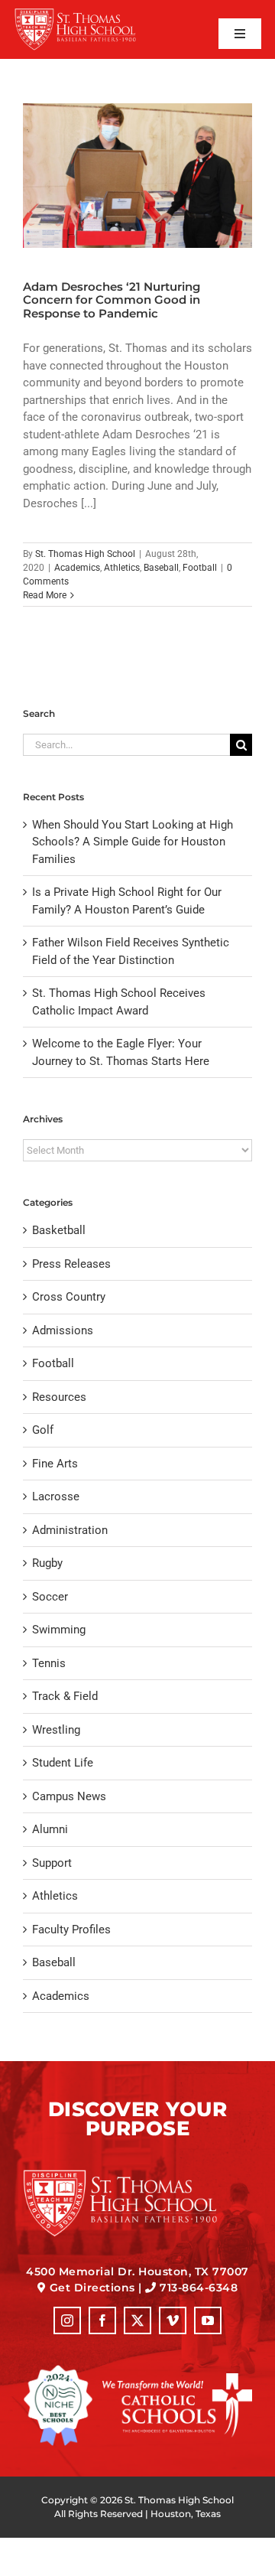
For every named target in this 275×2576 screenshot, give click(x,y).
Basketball (59, 1230)
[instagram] (67, 2320)
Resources (59, 1397)
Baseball (161, 568)
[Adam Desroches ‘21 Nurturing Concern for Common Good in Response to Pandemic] (137, 176)
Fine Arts (55, 1464)
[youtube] (208, 2320)
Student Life (63, 1763)
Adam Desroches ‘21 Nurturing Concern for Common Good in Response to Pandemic (112, 300)
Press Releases (71, 1264)
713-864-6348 (199, 2288)
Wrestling (56, 1730)
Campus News (69, 1796)
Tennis (49, 1663)
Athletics (122, 568)
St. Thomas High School (85, 554)
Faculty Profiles (71, 1930)
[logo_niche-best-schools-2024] (58, 2370)
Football (200, 568)
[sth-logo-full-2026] (86, 13)
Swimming (59, 1630)
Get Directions (92, 2288)
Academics (77, 568)
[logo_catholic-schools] (177, 2379)
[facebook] (102, 2320)
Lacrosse (56, 1496)
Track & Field (65, 1696)
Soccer (50, 1597)
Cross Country (69, 1297)
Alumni (50, 1829)
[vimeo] (173, 2320)
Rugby (47, 1563)
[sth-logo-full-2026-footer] (137, 2174)
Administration (70, 1530)
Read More (45, 595)
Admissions (63, 1330)
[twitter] (137, 2320)
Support (52, 1863)
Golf (43, 1430)
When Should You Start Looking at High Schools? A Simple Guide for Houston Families (133, 842)
